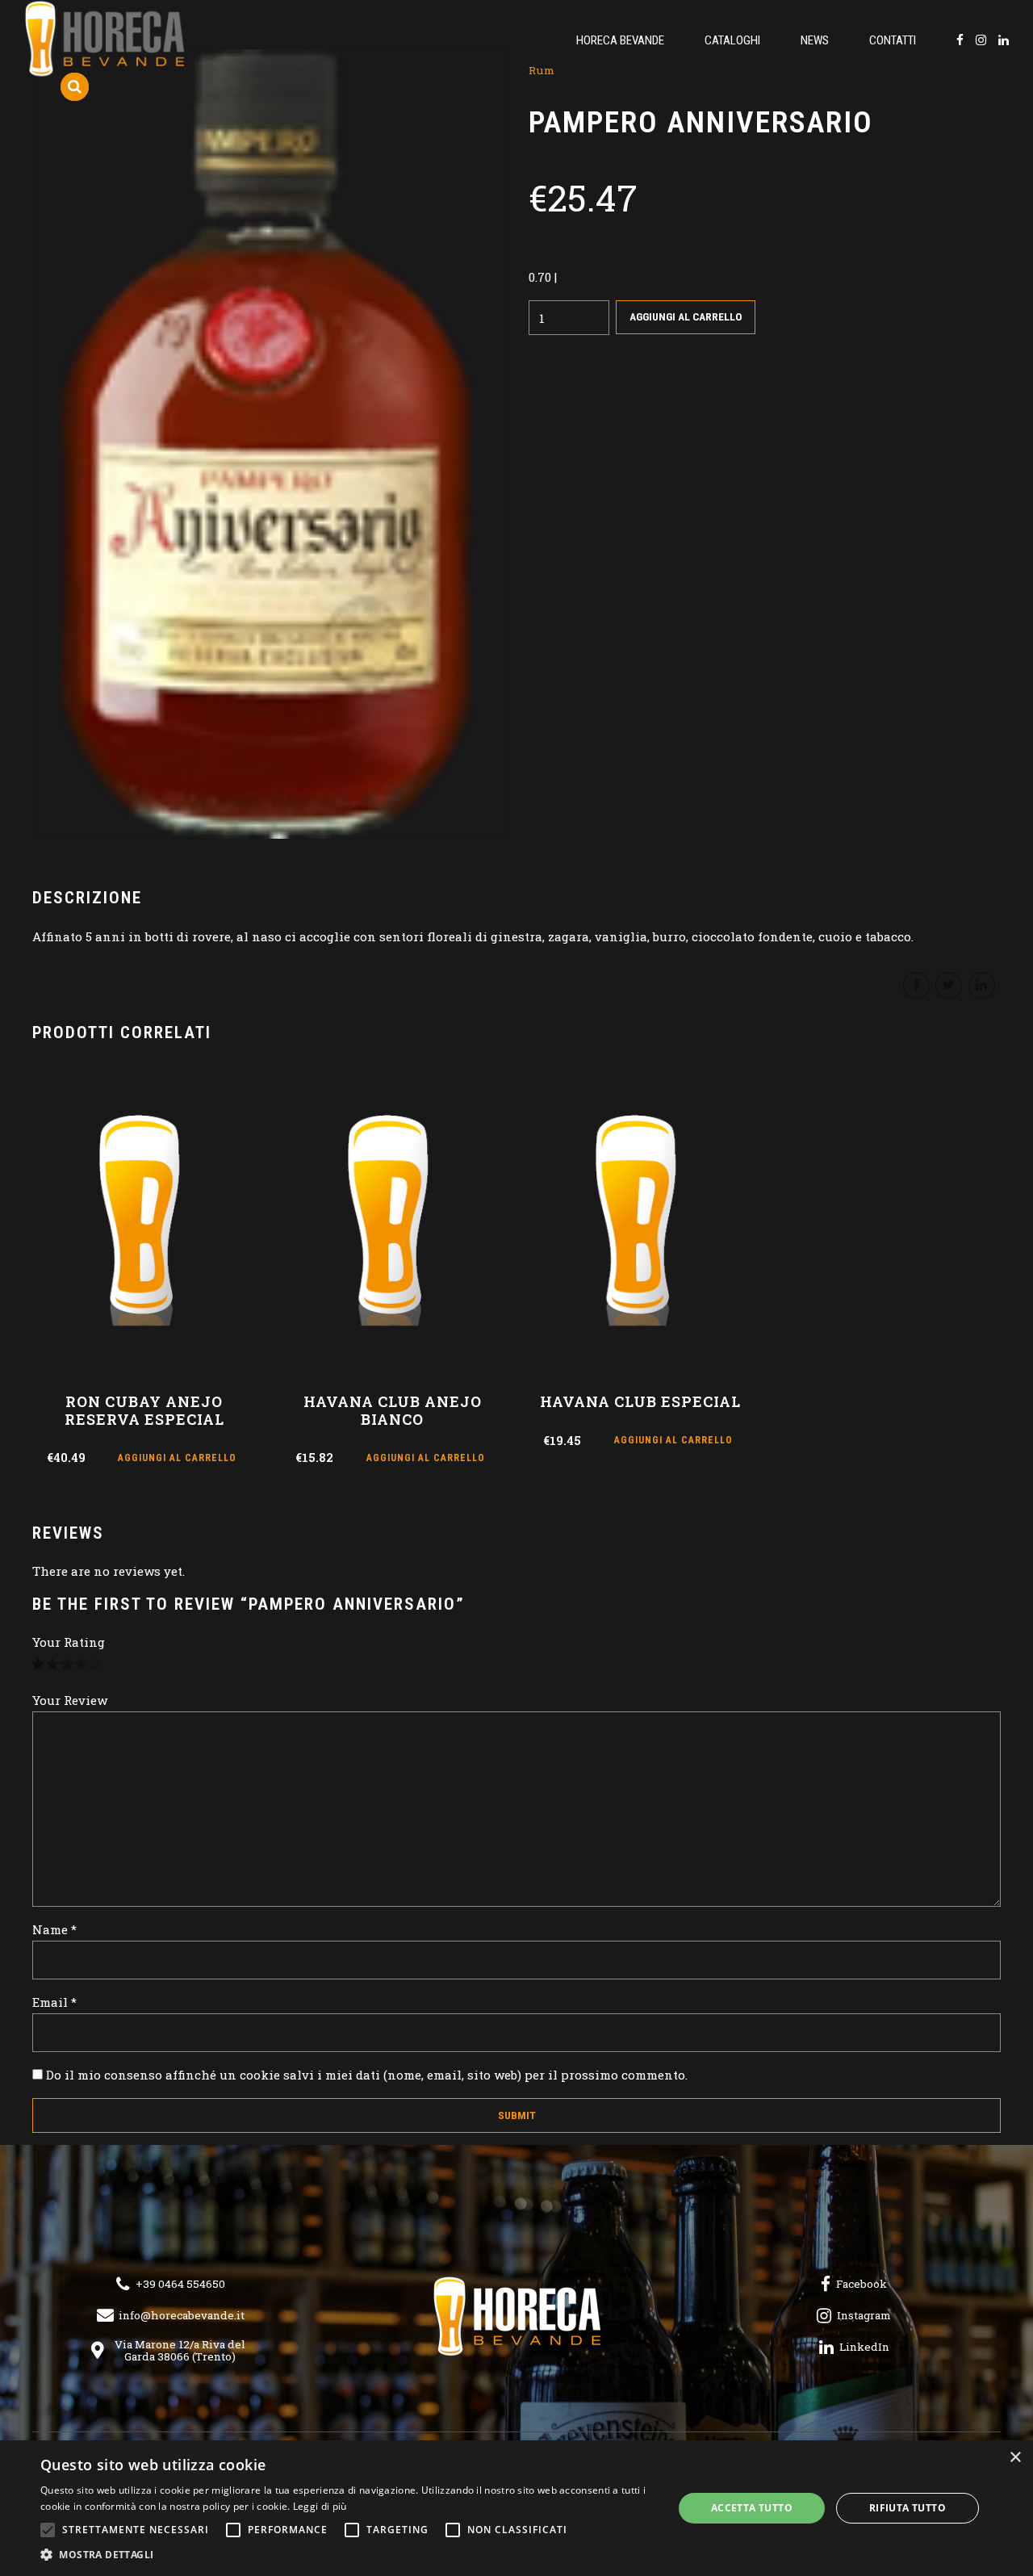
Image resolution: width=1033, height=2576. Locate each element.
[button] (347, 2555)
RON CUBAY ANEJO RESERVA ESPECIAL (144, 1410)
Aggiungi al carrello (686, 316)
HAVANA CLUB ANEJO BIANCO (393, 1410)
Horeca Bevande (620, 40)
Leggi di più (320, 2506)
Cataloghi (732, 40)
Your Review (70, 1700)
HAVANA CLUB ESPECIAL (640, 1401)
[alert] (516, 2508)
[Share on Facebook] (916, 985)
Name (54, 1929)
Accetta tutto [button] (752, 2508)
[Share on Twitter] (949, 985)
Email (54, 2002)
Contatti (893, 40)
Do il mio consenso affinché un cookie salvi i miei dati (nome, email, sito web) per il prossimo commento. (367, 2075)
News (815, 40)
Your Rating (69, 1642)
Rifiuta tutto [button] (908, 2508)
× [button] (1015, 2458)
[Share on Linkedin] (982, 985)
